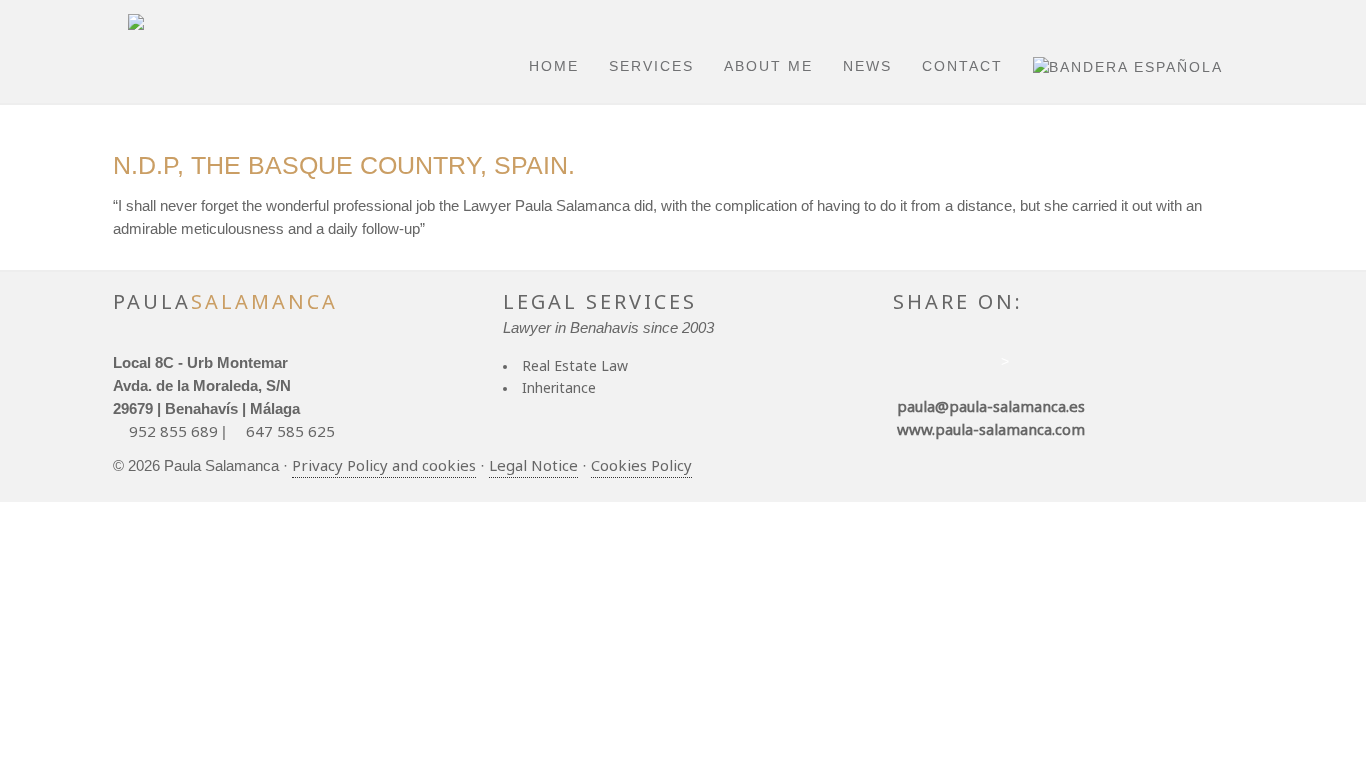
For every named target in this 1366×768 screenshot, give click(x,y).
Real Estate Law (575, 365)
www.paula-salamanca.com (989, 429)
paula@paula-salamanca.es (989, 406)
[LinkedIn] (958, 369)
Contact (962, 66)
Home (554, 66)
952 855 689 (173, 431)
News (867, 66)
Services (651, 66)
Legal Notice (533, 465)
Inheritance (559, 387)
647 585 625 (290, 431)
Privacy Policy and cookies (384, 465)
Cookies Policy (641, 465)
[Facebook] (904, 369)
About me (768, 66)
